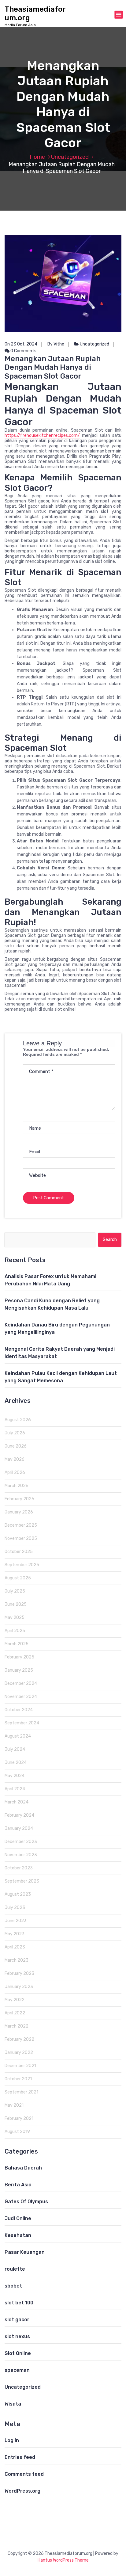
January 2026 (19, 1512)
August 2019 (17, 2132)
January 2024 (19, 1828)
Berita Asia (18, 2185)
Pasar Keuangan (25, 2252)
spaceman (17, 2370)
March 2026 (17, 1486)
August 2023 (18, 1894)
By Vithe (56, 344)
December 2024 (21, 1683)
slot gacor (17, 2320)
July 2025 (15, 1591)
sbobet (13, 2286)
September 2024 (22, 1723)
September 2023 (22, 1881)
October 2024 (19, 1710)
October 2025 (19, 1552)
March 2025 (17, 1644)
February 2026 (19, 1499)
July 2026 (15, 1433)
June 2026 (16, 1446)
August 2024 (18, 1736)
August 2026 (18, 1420)
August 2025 (18, 1578)
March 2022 (17, 2026)
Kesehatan (18, 2235)
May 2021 (14, 2105)
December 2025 (21, 1525)
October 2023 (19, 1868)
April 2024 (15, 1789)
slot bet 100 (19, 2303)
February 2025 (19, 1657)
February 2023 (19, 1973)
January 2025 (19, 1670)
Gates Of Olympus (26, 2202)
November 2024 (21, 1697)
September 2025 (22, 1565)
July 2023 (15, 1908)
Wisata (13, 2404)
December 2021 (20, 2066)
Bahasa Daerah (23, 2168)
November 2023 (21, 1855)
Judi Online (18, 2218)
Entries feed (20, 2457)
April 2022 (15, 2013)
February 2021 (19, 2118)
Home (37, 157)
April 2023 (15, 1947)
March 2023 (17, 1960)
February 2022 (19, 2039)
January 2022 (19, 2053)
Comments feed (24, 2474)
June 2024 (16, 1763)
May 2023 (15, 1934)
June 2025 (16, 1604)
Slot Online (18, 2353)
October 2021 (18, 2079)
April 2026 (15, 1473)
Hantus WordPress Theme (63, 2560)
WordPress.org (22, 2491)
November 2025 (21, 1538)
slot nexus (17, 2336)
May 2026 (15, 1459)
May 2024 (15, 1776)
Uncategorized (70, 157)
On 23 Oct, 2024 (21, 344)
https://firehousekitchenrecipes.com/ (42, 435)
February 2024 (19, 1815)
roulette (15, 2269)
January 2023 (19, 1987)
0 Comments (23, 351)
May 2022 (15, 2000)
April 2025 (15, 1631)
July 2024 (15, 1749)
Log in (12, 2440)
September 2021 (21, 2092)
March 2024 (17, 1802)
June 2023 (16, 1921)
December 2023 (21, 1842)
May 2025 (15, 1618)
